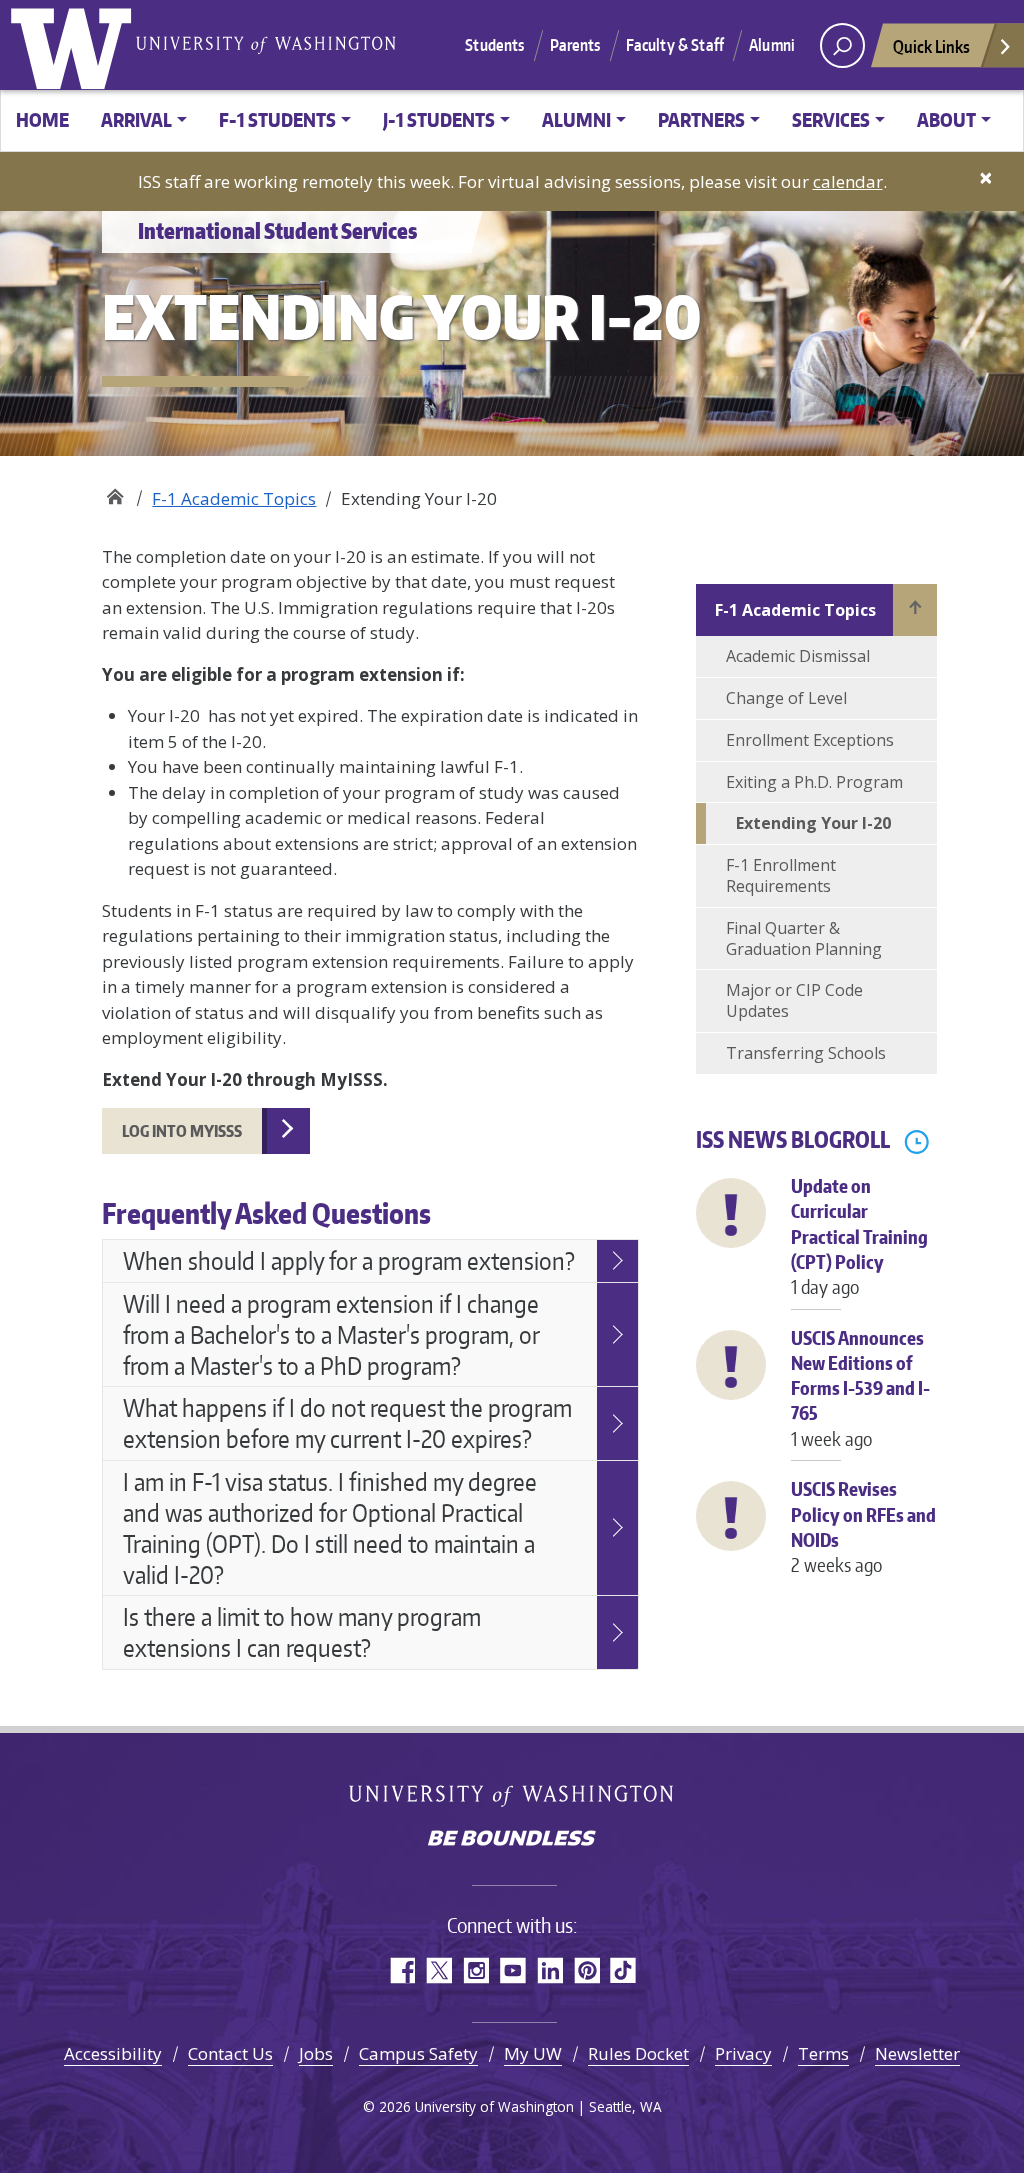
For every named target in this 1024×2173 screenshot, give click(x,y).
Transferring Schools (806, 1053)
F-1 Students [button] (277, 119)
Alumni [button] (576, 119)
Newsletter (917, 2053)
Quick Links (931, 46)
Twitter (438, 1970)
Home (42, 119)
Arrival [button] (136, 119)
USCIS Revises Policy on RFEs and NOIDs (863, 1526)
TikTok (623, 1970)
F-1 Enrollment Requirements (781, 875)
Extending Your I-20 (813, 823)
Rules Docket (638, 2053)
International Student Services (114, 491)
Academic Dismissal (798, 656)
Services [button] (831, 119)
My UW (533, 2053)
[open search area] (842, 45)
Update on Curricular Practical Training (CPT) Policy (859, 1236)
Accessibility (113, 2053)
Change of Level (786, 698)
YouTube (512, 1970)
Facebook (401, 1970)
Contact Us (230, 2053)
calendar (848, 181)
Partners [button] (701, 119)
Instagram (475, 1970)
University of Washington (75, 45)
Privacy (743, 2053)
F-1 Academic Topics (234, 498)
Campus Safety (418, 2053)
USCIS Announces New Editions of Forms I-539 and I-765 (860, 1388)
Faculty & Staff (675, 45)
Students (494, 45)
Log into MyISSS (182, 1131)
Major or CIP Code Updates (794, 1000)
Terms (823, 2053)
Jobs (316, 2053)
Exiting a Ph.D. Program (814, 782)
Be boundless (512, 1840)
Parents (575, 45)
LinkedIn (549, 1970)
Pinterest (586, 1970)
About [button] (946, 119)
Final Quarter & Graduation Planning (804, 938)
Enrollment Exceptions (810, 740)
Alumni (772, 45)
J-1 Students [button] (439, 119)
